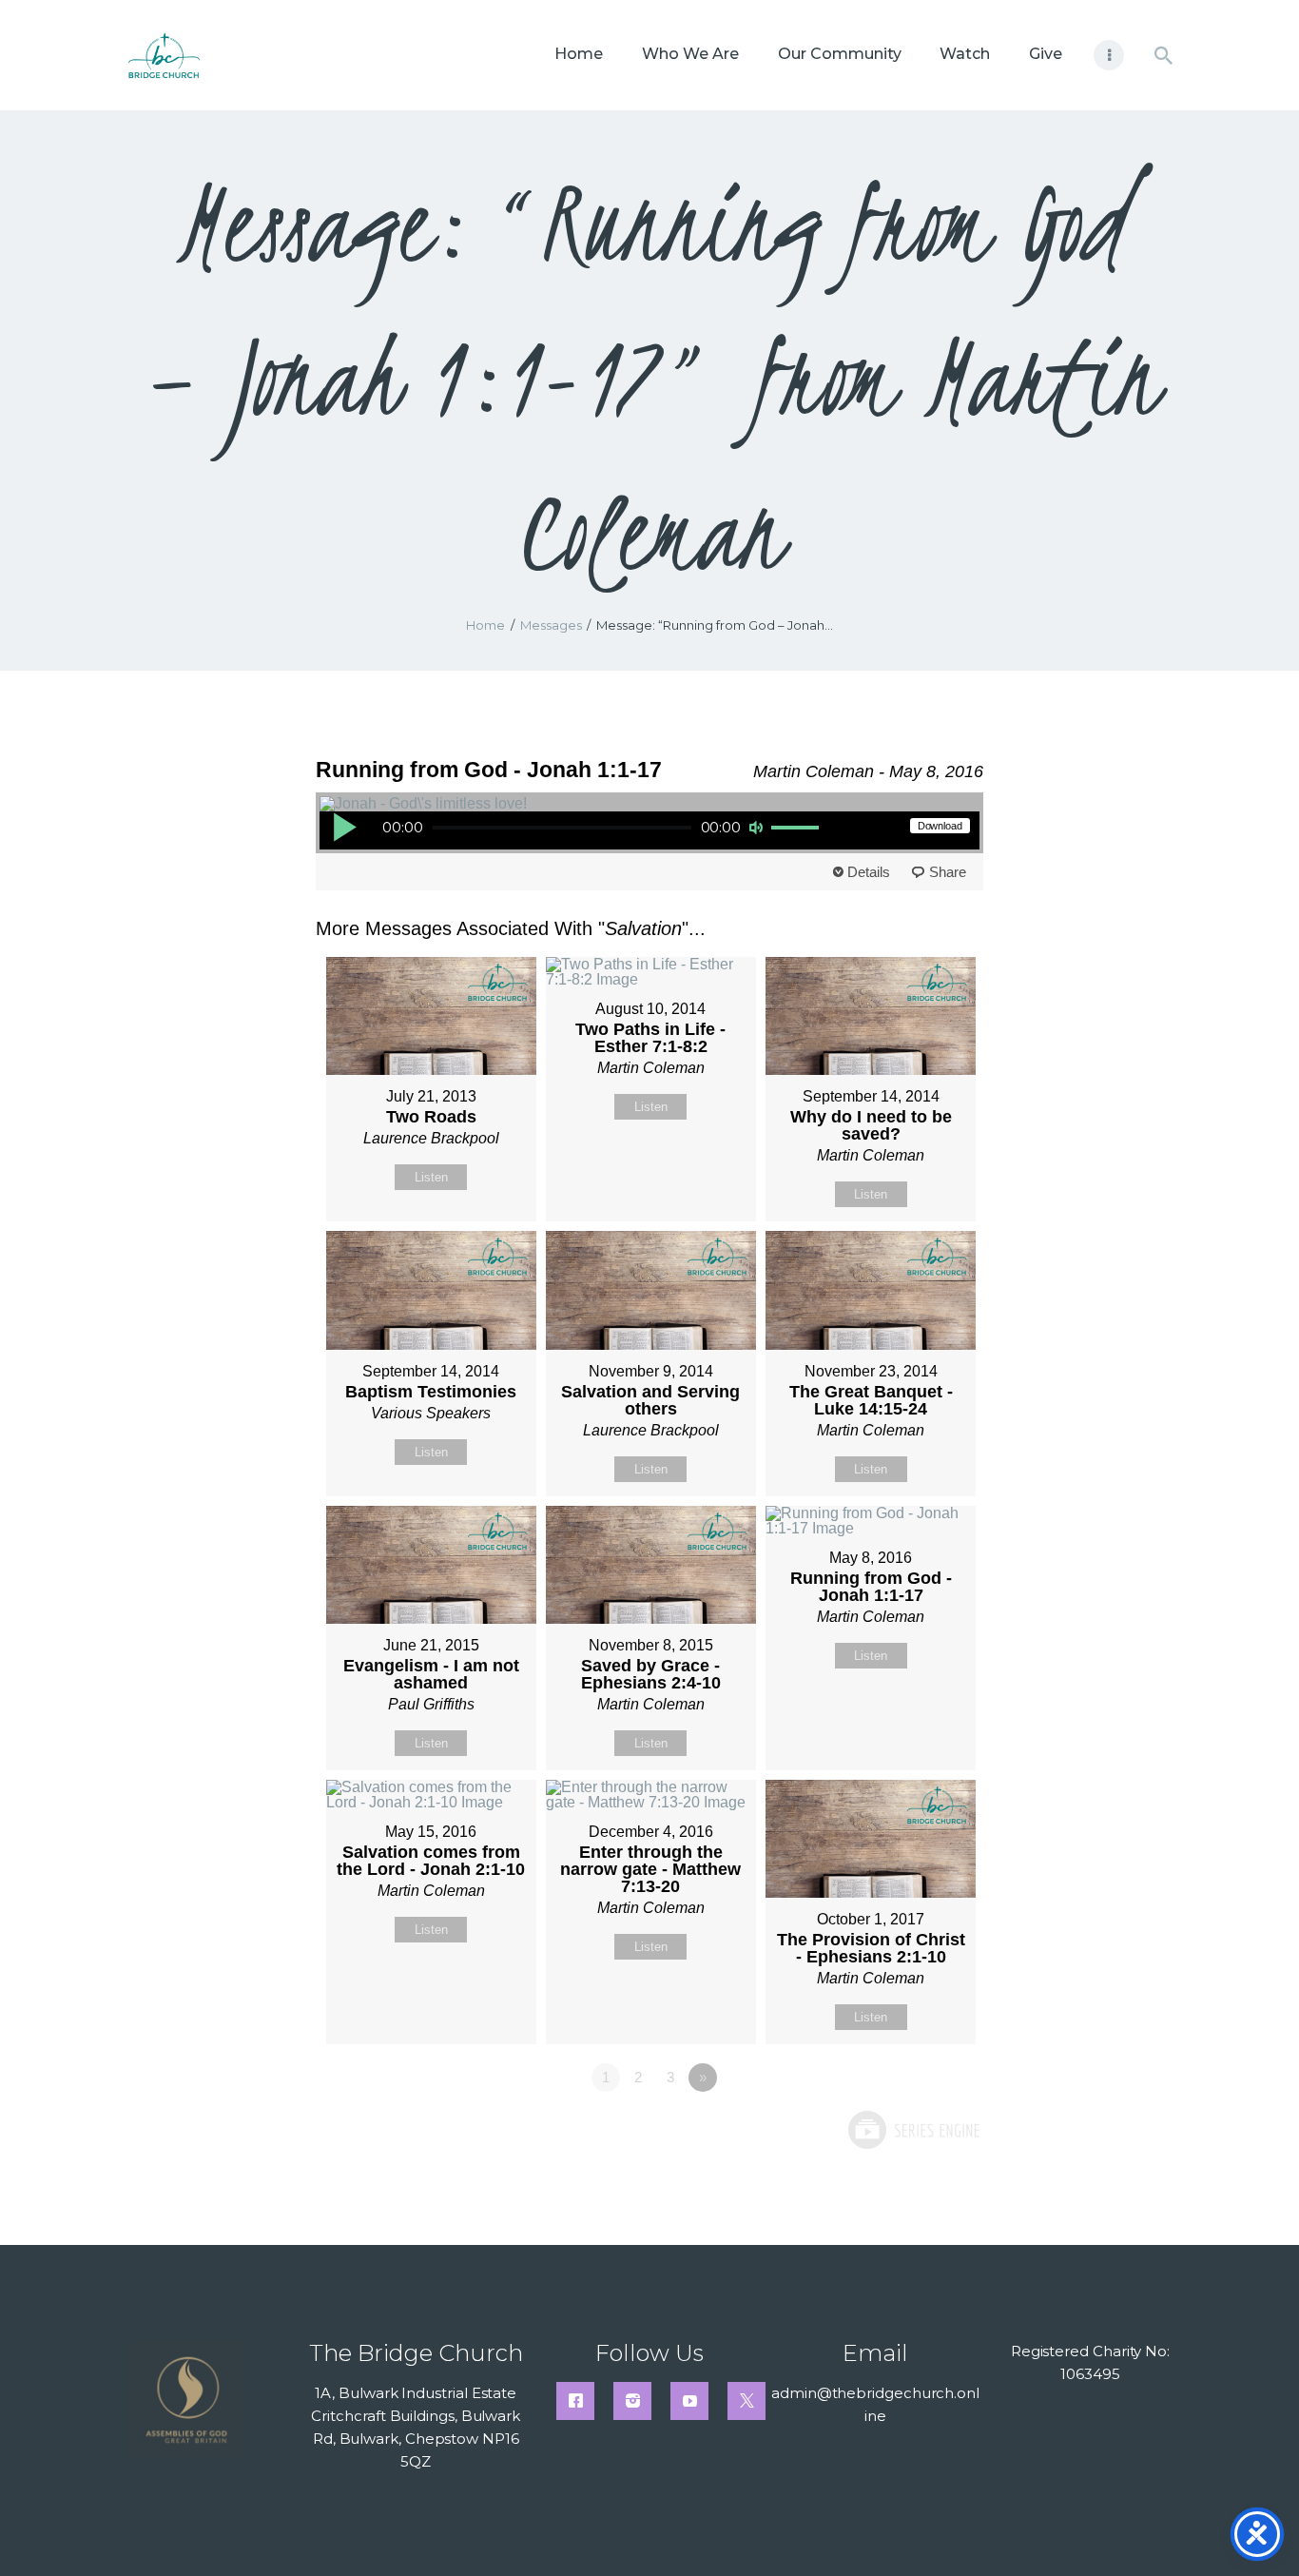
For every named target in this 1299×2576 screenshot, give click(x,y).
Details (869, 872)
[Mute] (756, 828)
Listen (431, 1177)
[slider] (798, 829)
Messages (551, 625)
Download (940, 826)
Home (485, 625)
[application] (577, 830)
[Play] (344, 827)
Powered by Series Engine (913, 2130)
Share (948, 872)
